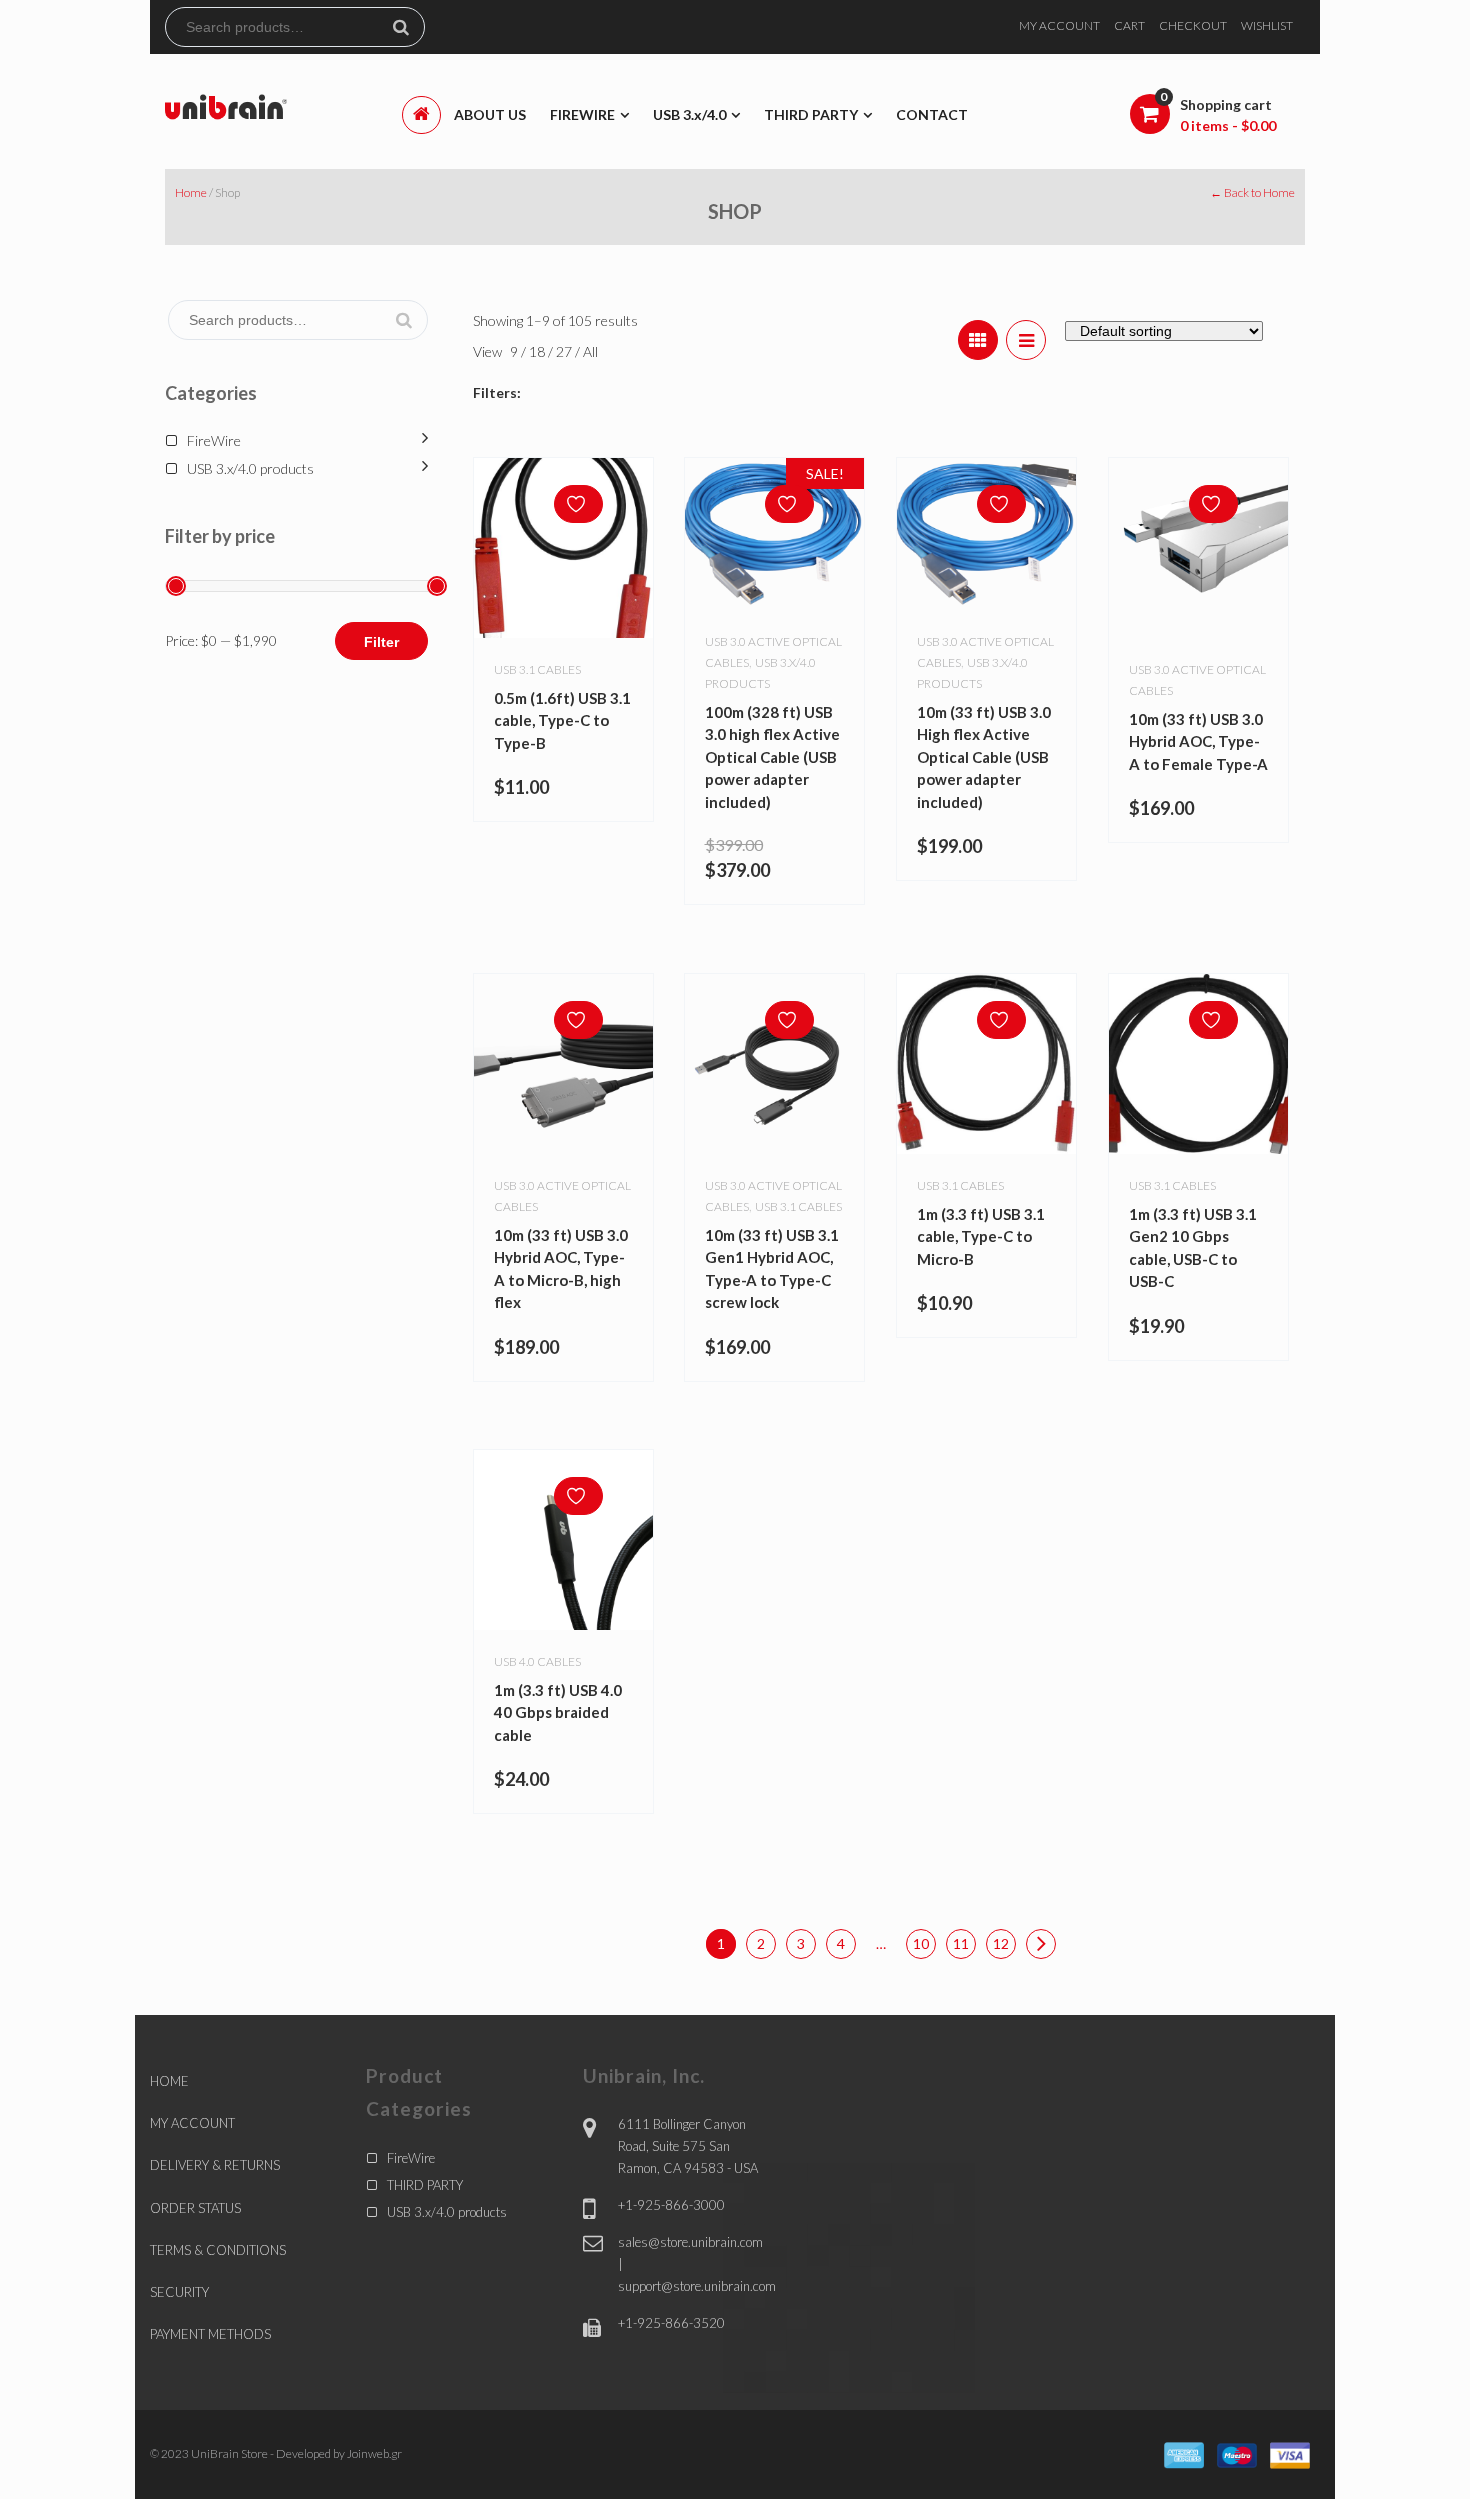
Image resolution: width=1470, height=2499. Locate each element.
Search (409, 27)
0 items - (1228, 125)
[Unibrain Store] (226, 105)
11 (961, 1943)
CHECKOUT (1193, 25)
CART (1129, 25)
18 (538, 351)
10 (921, 1943)
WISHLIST (1267, 25)
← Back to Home (1252, 192)
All (590, 351)
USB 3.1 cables (537, 669)
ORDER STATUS (195, 2208)
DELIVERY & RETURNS (215, 2165)
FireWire (214, 440)
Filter (381, 642)
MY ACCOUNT (1059, 25)
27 (565, 351)
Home (191, 192)
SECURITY (179, 2292)
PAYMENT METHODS (210, 2334)
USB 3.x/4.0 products (250, 468)
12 (1001, 1943)
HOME (169, 2081)
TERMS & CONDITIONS (218, 2250)
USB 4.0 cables (537, 1661)
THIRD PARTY (425, 2185)
